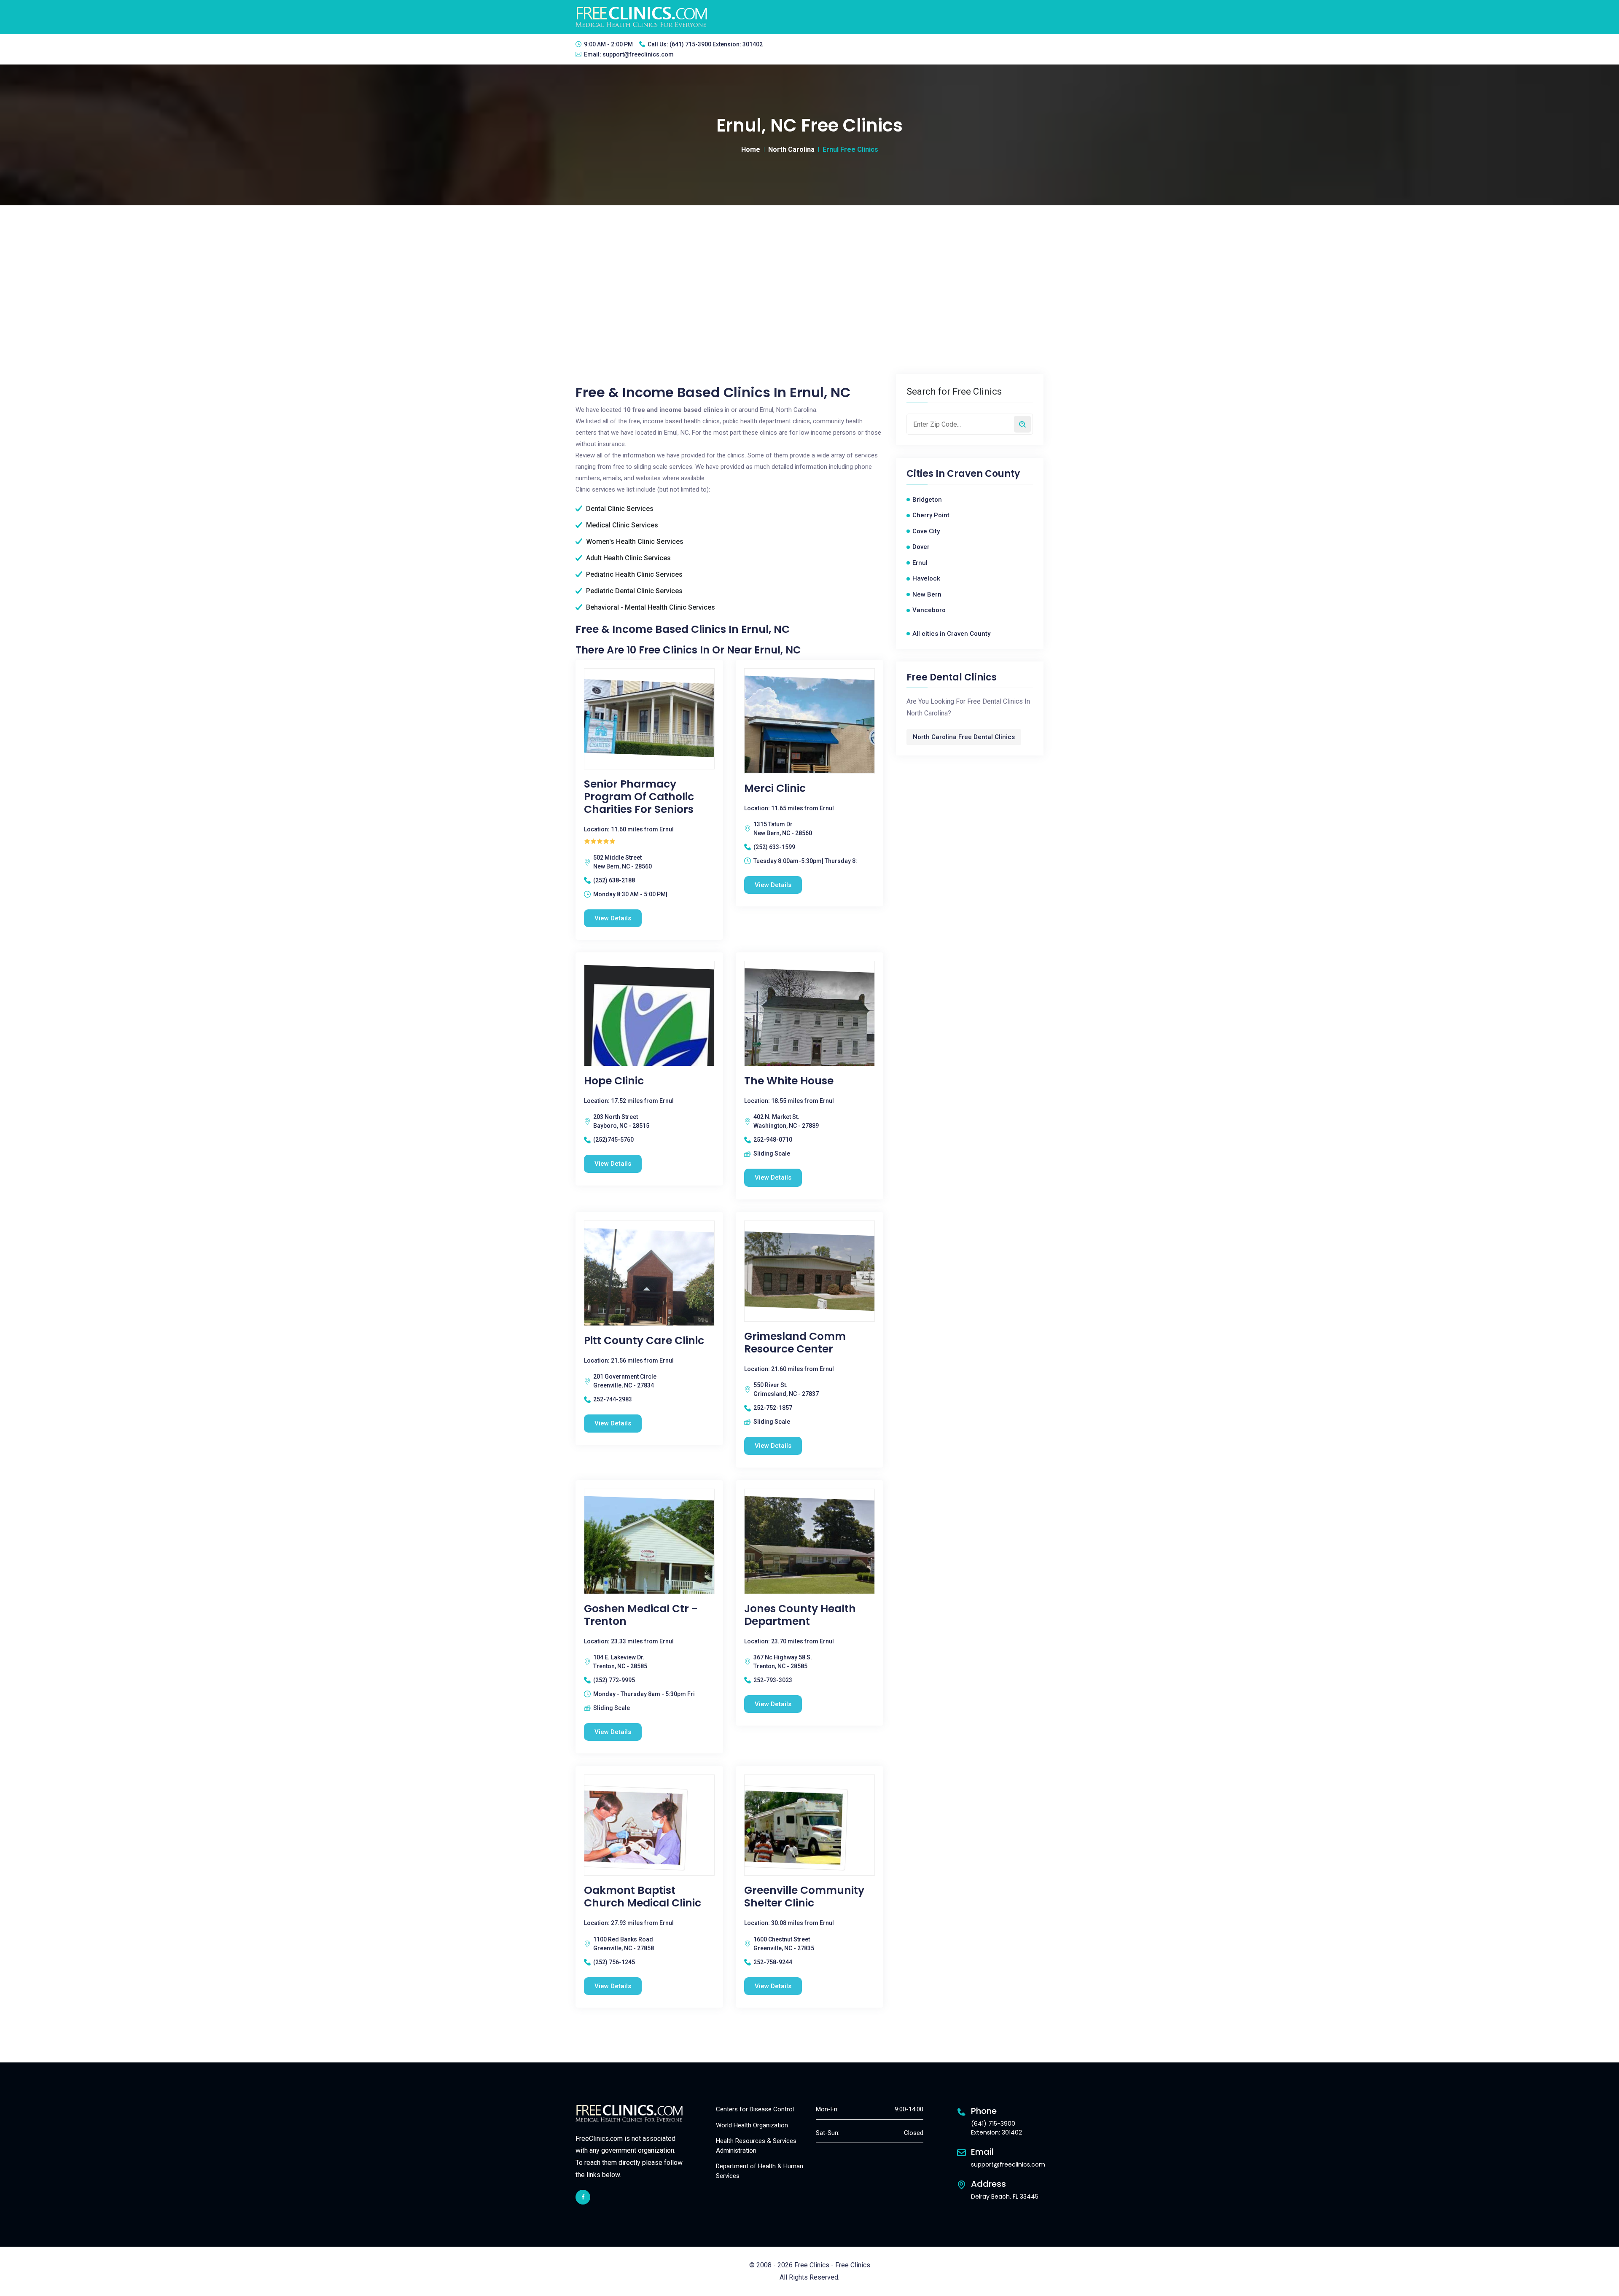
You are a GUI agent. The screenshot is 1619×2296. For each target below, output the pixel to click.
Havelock (926, 578)
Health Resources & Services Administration (756, 2146)
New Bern (927, 594)
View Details (613, 918)
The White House (789, 1081)
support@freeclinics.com (638, 54)
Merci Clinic (775, 788)
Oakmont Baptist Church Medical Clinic (643, 1897)
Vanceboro (929, 610)
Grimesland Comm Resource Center (795, 1343)
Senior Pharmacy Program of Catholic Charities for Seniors (639, 797)
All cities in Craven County (951, 634)
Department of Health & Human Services (760, 2171)
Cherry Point (931, 515)
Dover (921, 547)
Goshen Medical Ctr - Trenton (641, 1615)
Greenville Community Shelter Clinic (804, 1897)
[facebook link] (583, 2197)
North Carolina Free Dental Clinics (964, 737)
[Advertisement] (809, 269)
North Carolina (791, 149)
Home (751, 149)
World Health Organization (752, 2125)
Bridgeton (927, 500)
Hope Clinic (614, 1081)
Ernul (920, 563)
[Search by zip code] (1022, 424)
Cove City (926, 531)
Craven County (983, 474)
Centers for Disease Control (755, 2109)
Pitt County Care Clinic (644, 1341)
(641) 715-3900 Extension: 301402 (716, 44)
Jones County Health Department (800, 1615)
